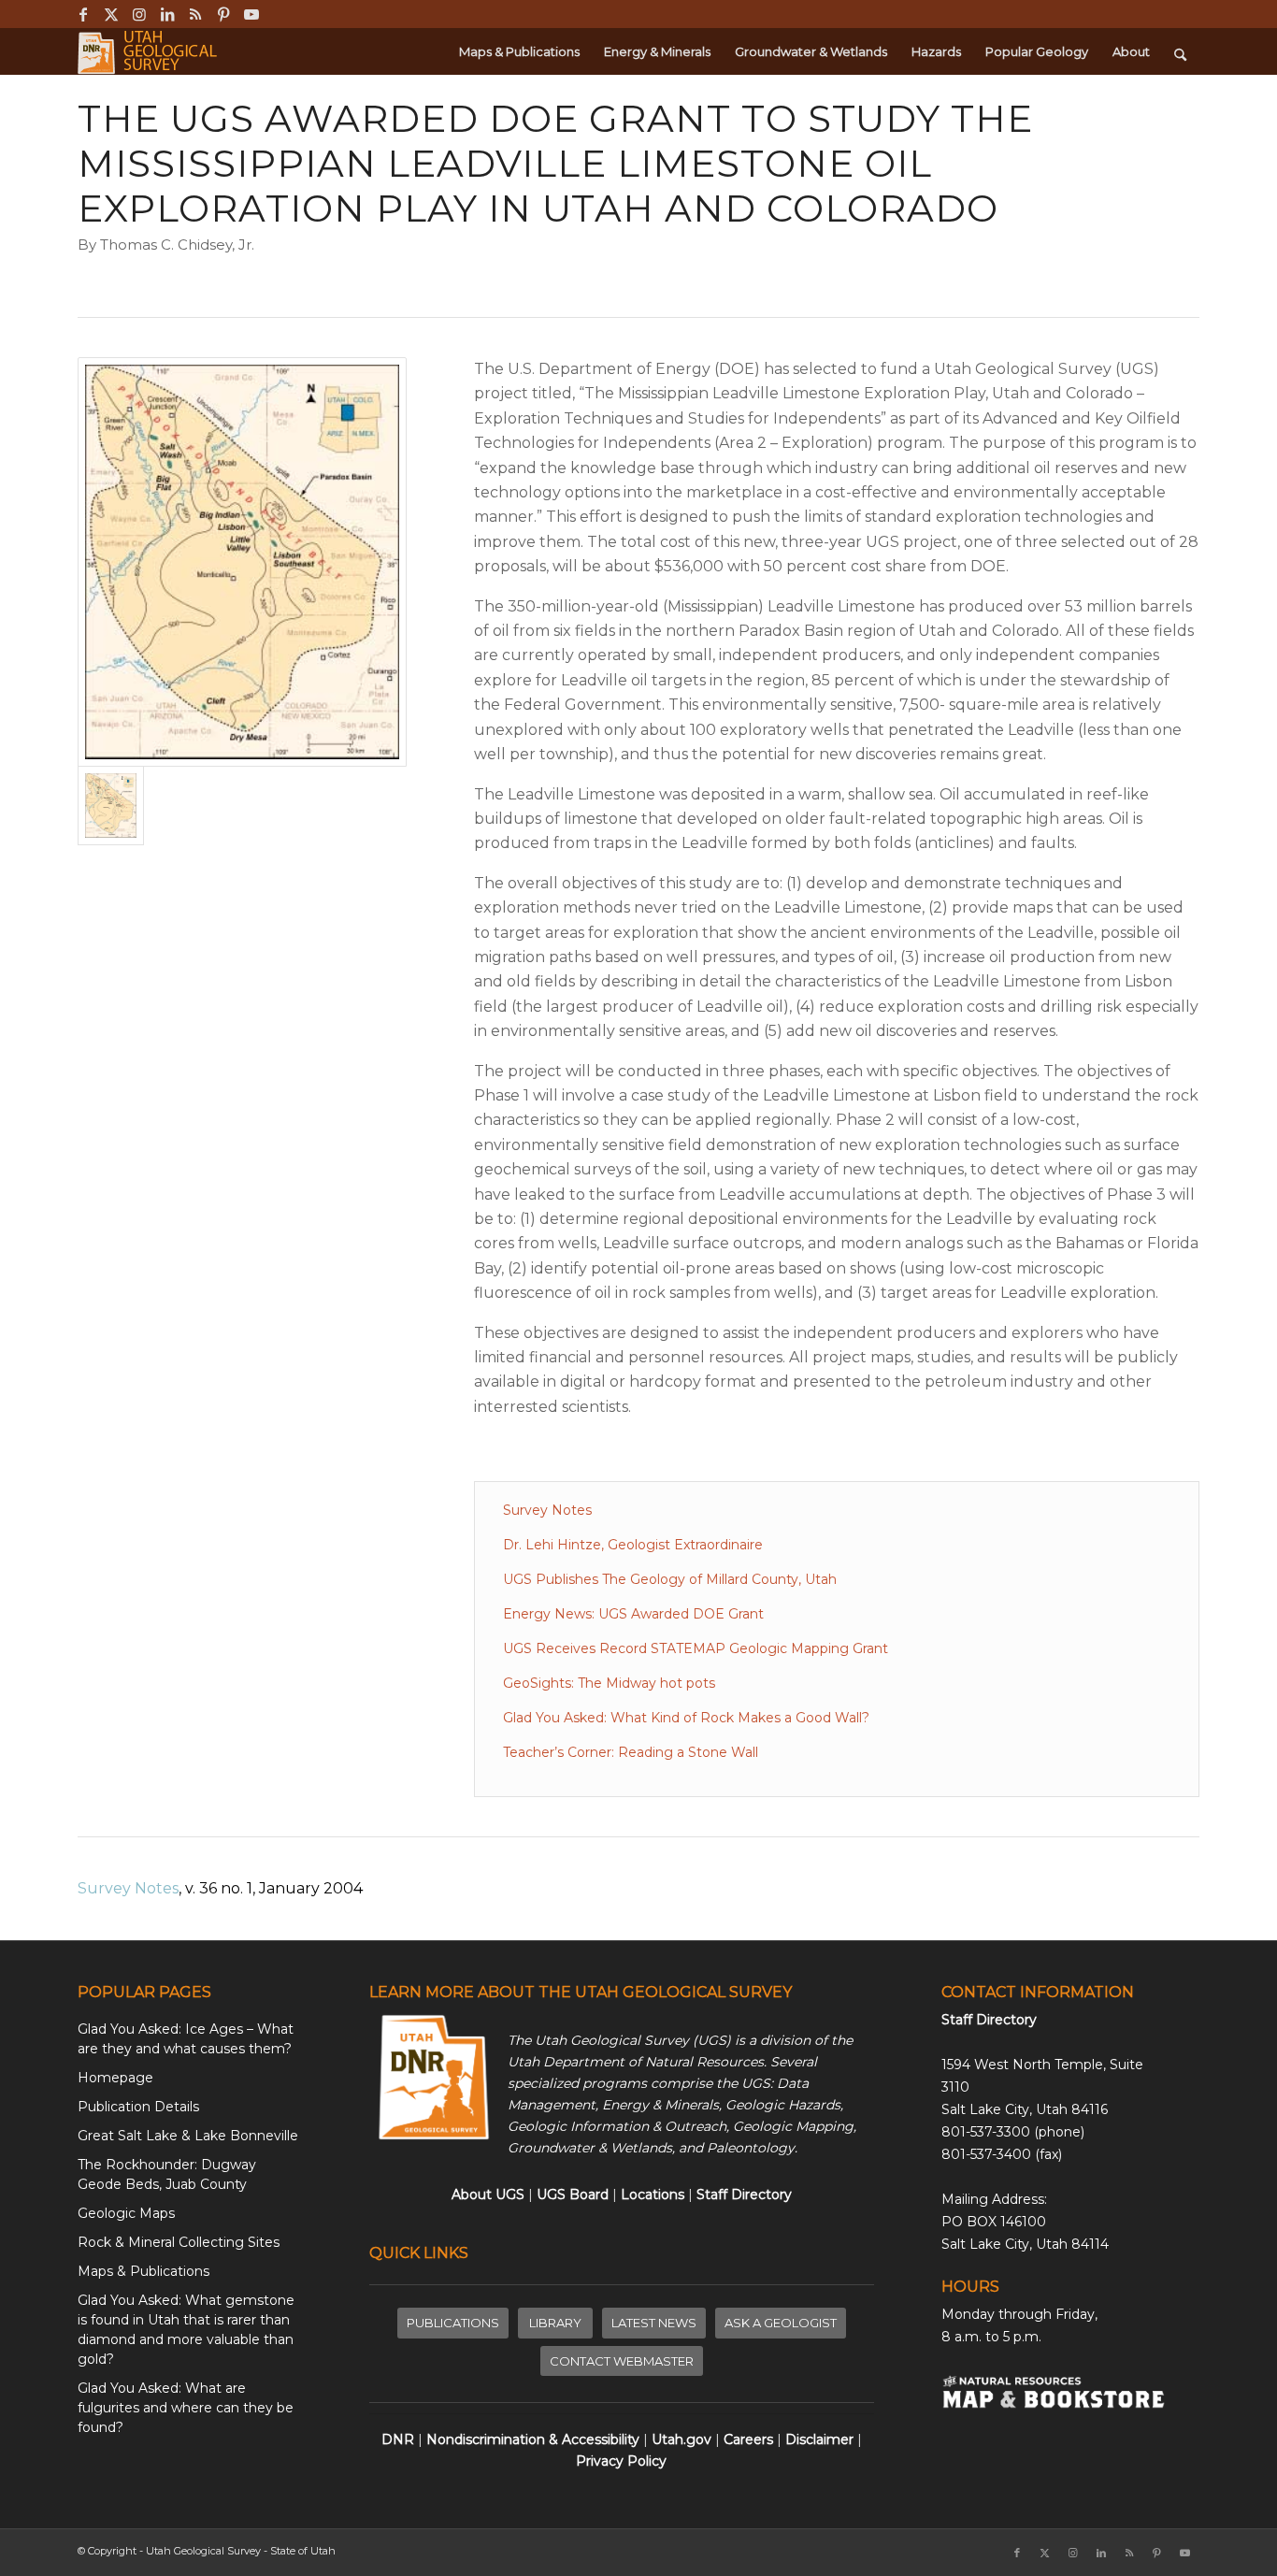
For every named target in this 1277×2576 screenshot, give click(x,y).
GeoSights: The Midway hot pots (609, 1683)
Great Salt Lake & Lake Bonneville (188, 2136)
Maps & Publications (143, 2271)
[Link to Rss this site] (195, 14)
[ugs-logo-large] (149, 51)
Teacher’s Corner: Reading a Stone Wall (631, 1752)
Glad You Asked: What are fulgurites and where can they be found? (186, 2408)
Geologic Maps (126, 2213)
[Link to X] (111, 14)
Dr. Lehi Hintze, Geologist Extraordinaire (633, 1545)
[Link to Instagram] (139, 14)
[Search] (1180, 51)
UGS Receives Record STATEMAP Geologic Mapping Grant (696, 1648)
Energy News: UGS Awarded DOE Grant (633, 1614)
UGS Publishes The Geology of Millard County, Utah (670, 1579)
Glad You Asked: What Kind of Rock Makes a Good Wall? (686, 1718)
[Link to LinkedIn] (167, 14)
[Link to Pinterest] (223, 14)
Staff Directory (989, 2020)
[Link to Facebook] (83, 14)
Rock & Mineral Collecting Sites (179, 2242)
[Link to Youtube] (251, 14)
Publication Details (138, 2107)
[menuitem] (519, 51)
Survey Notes (547, 1510)
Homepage (115, 2078)
